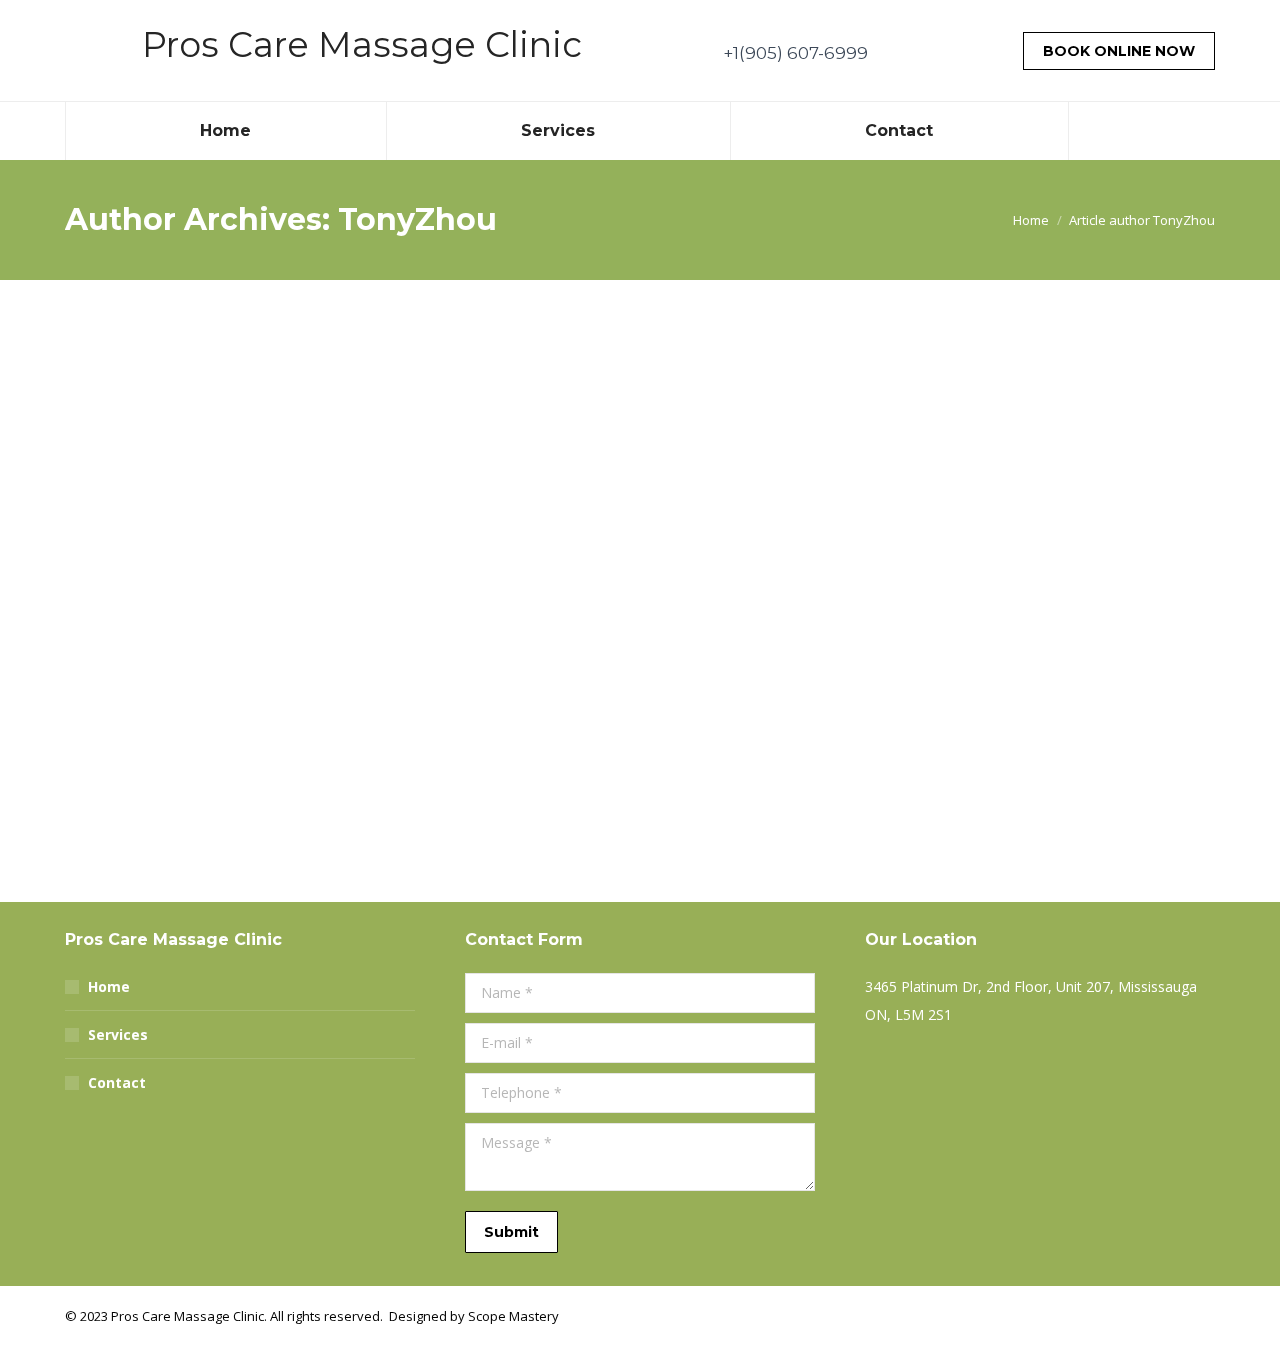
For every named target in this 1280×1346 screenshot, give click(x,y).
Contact (117, 1082)
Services (118, 1034)
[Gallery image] (640, 579)
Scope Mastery (513, 1316)
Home (109, 986)
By (130, 869)
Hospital (129, 832)
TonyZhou (417, 219)
